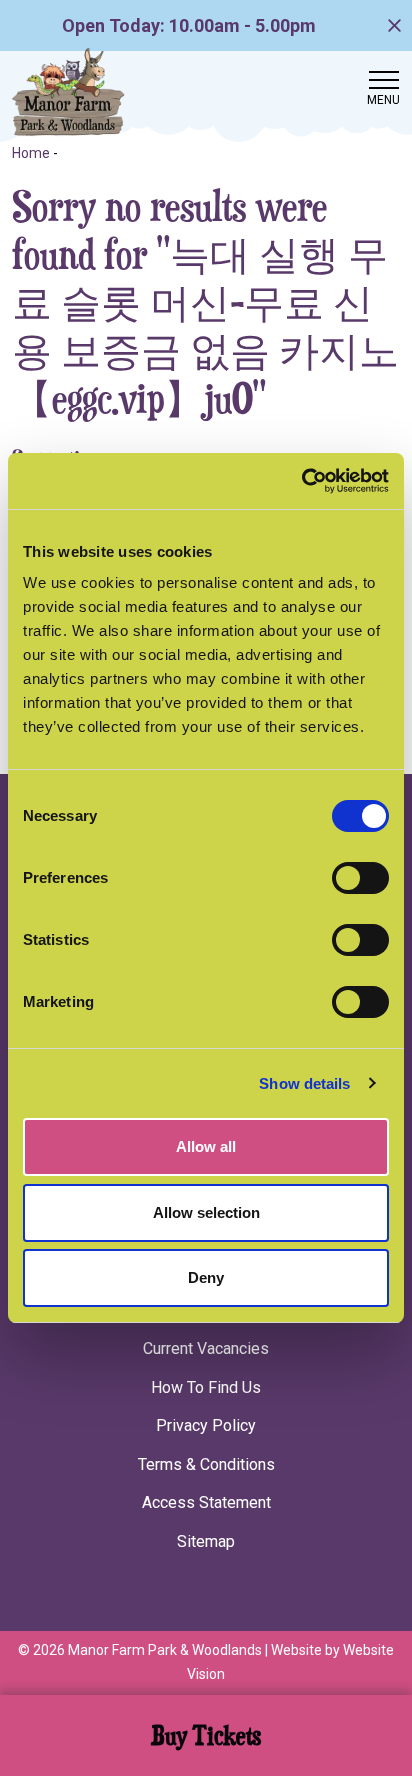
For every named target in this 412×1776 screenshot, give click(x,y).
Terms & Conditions (206, 1464)
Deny (206, 1277)
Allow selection (206, 1212)
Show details (304, 1083)
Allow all (206, 1146)
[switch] (360, 878)
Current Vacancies (206, 1348)
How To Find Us (206, 1387)
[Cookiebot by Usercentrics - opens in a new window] (301, 481)
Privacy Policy (206, 1425)
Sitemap (206, 1541)
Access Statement (206, 1502)
